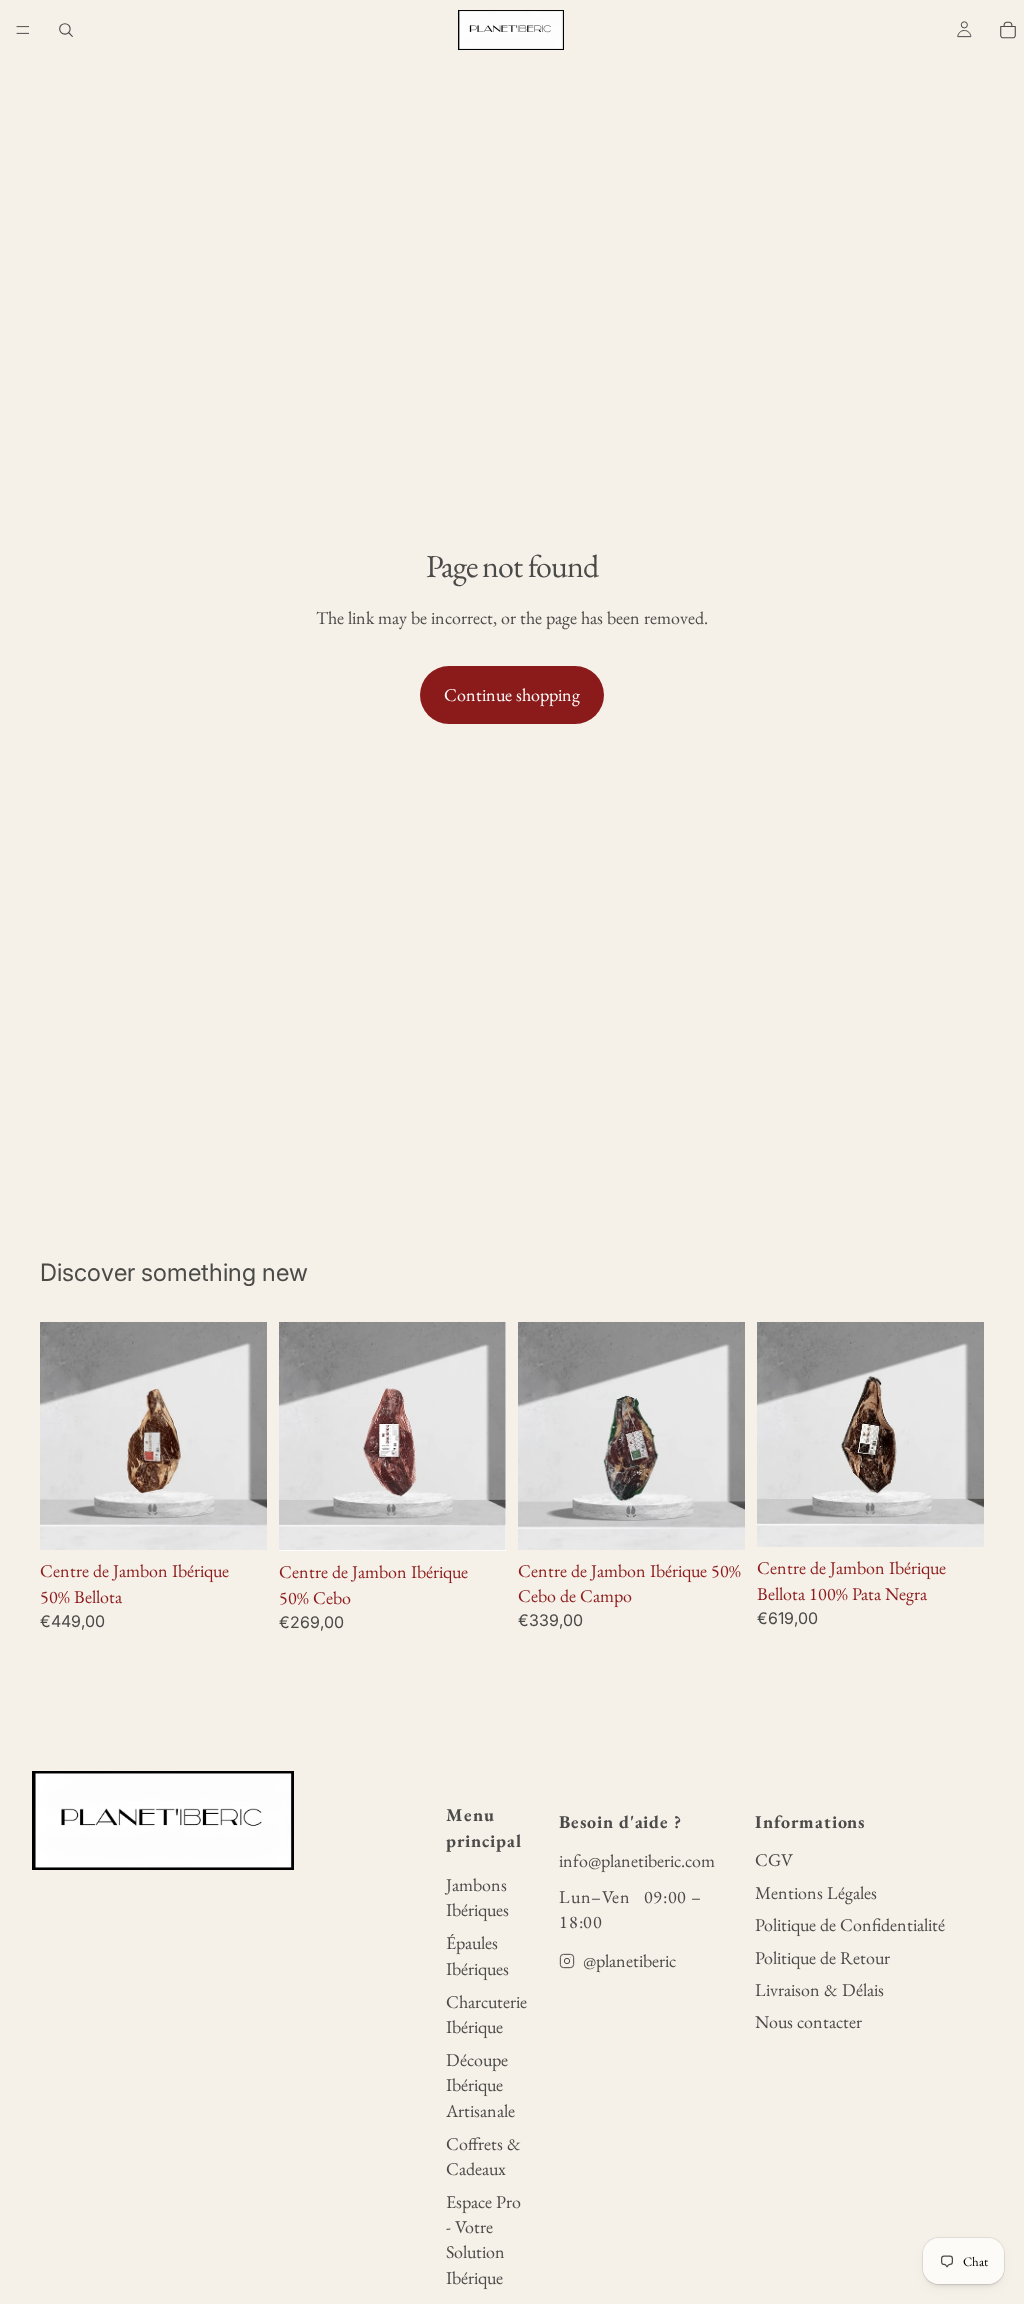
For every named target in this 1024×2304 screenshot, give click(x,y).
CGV (774, 1859)
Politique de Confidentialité (850, 1924)
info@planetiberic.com (637, 1860)
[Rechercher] (66, 30)
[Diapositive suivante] (484, 1437)
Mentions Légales (816, 1892)
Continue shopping (512, 694)
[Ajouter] (236, 1520)
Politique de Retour (822, 1957)
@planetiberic (629, 1960)
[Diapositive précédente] (301, 1437)
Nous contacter (808, 2021)
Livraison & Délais (819, 1989)
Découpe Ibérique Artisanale (480, 2084)
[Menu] (23, 30)
